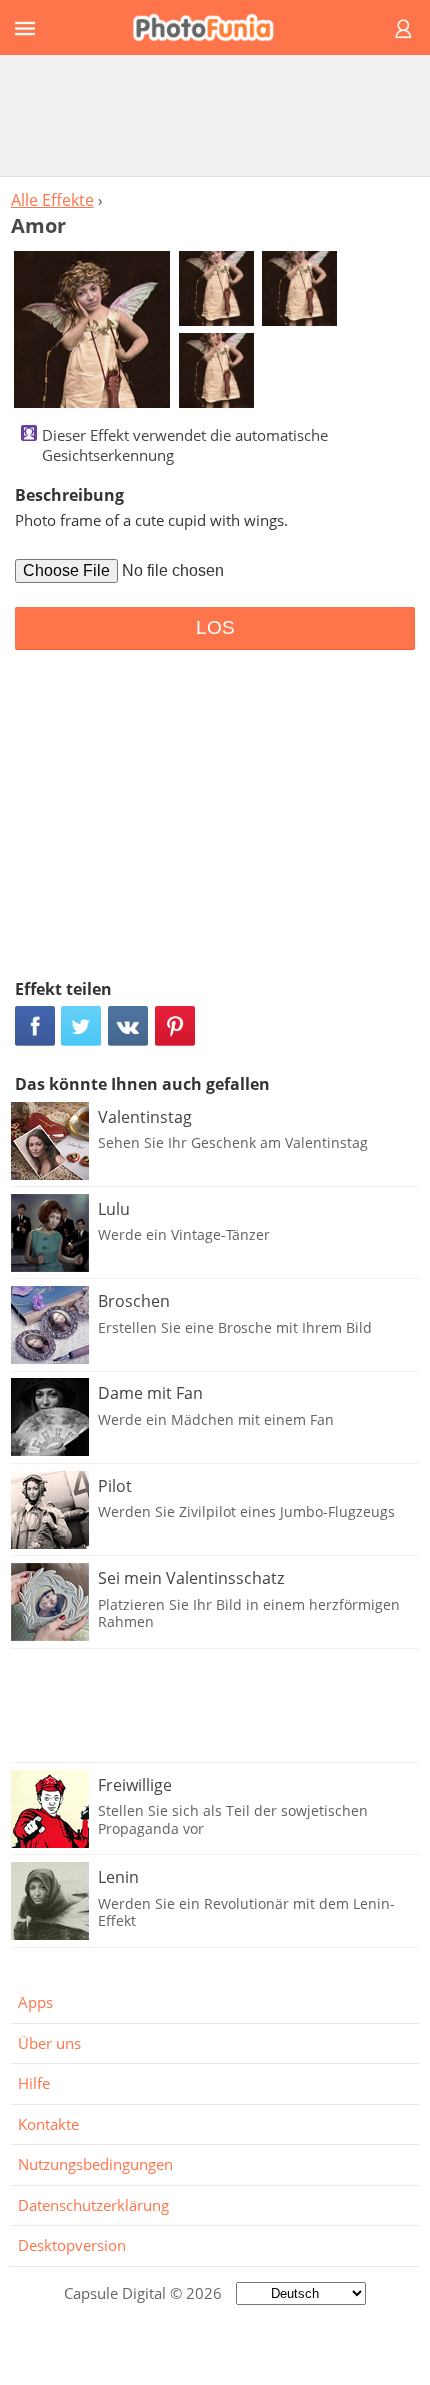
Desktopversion (72, 2245)
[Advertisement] (215, 115)
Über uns (49, 2043)
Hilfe (34, 2083)
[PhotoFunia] (212, 27)
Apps (35, 2002)
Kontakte (48, 2124)
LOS (215, 627)
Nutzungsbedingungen (95, 2164)
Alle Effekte (52, 200)
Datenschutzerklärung (93, 2205)
